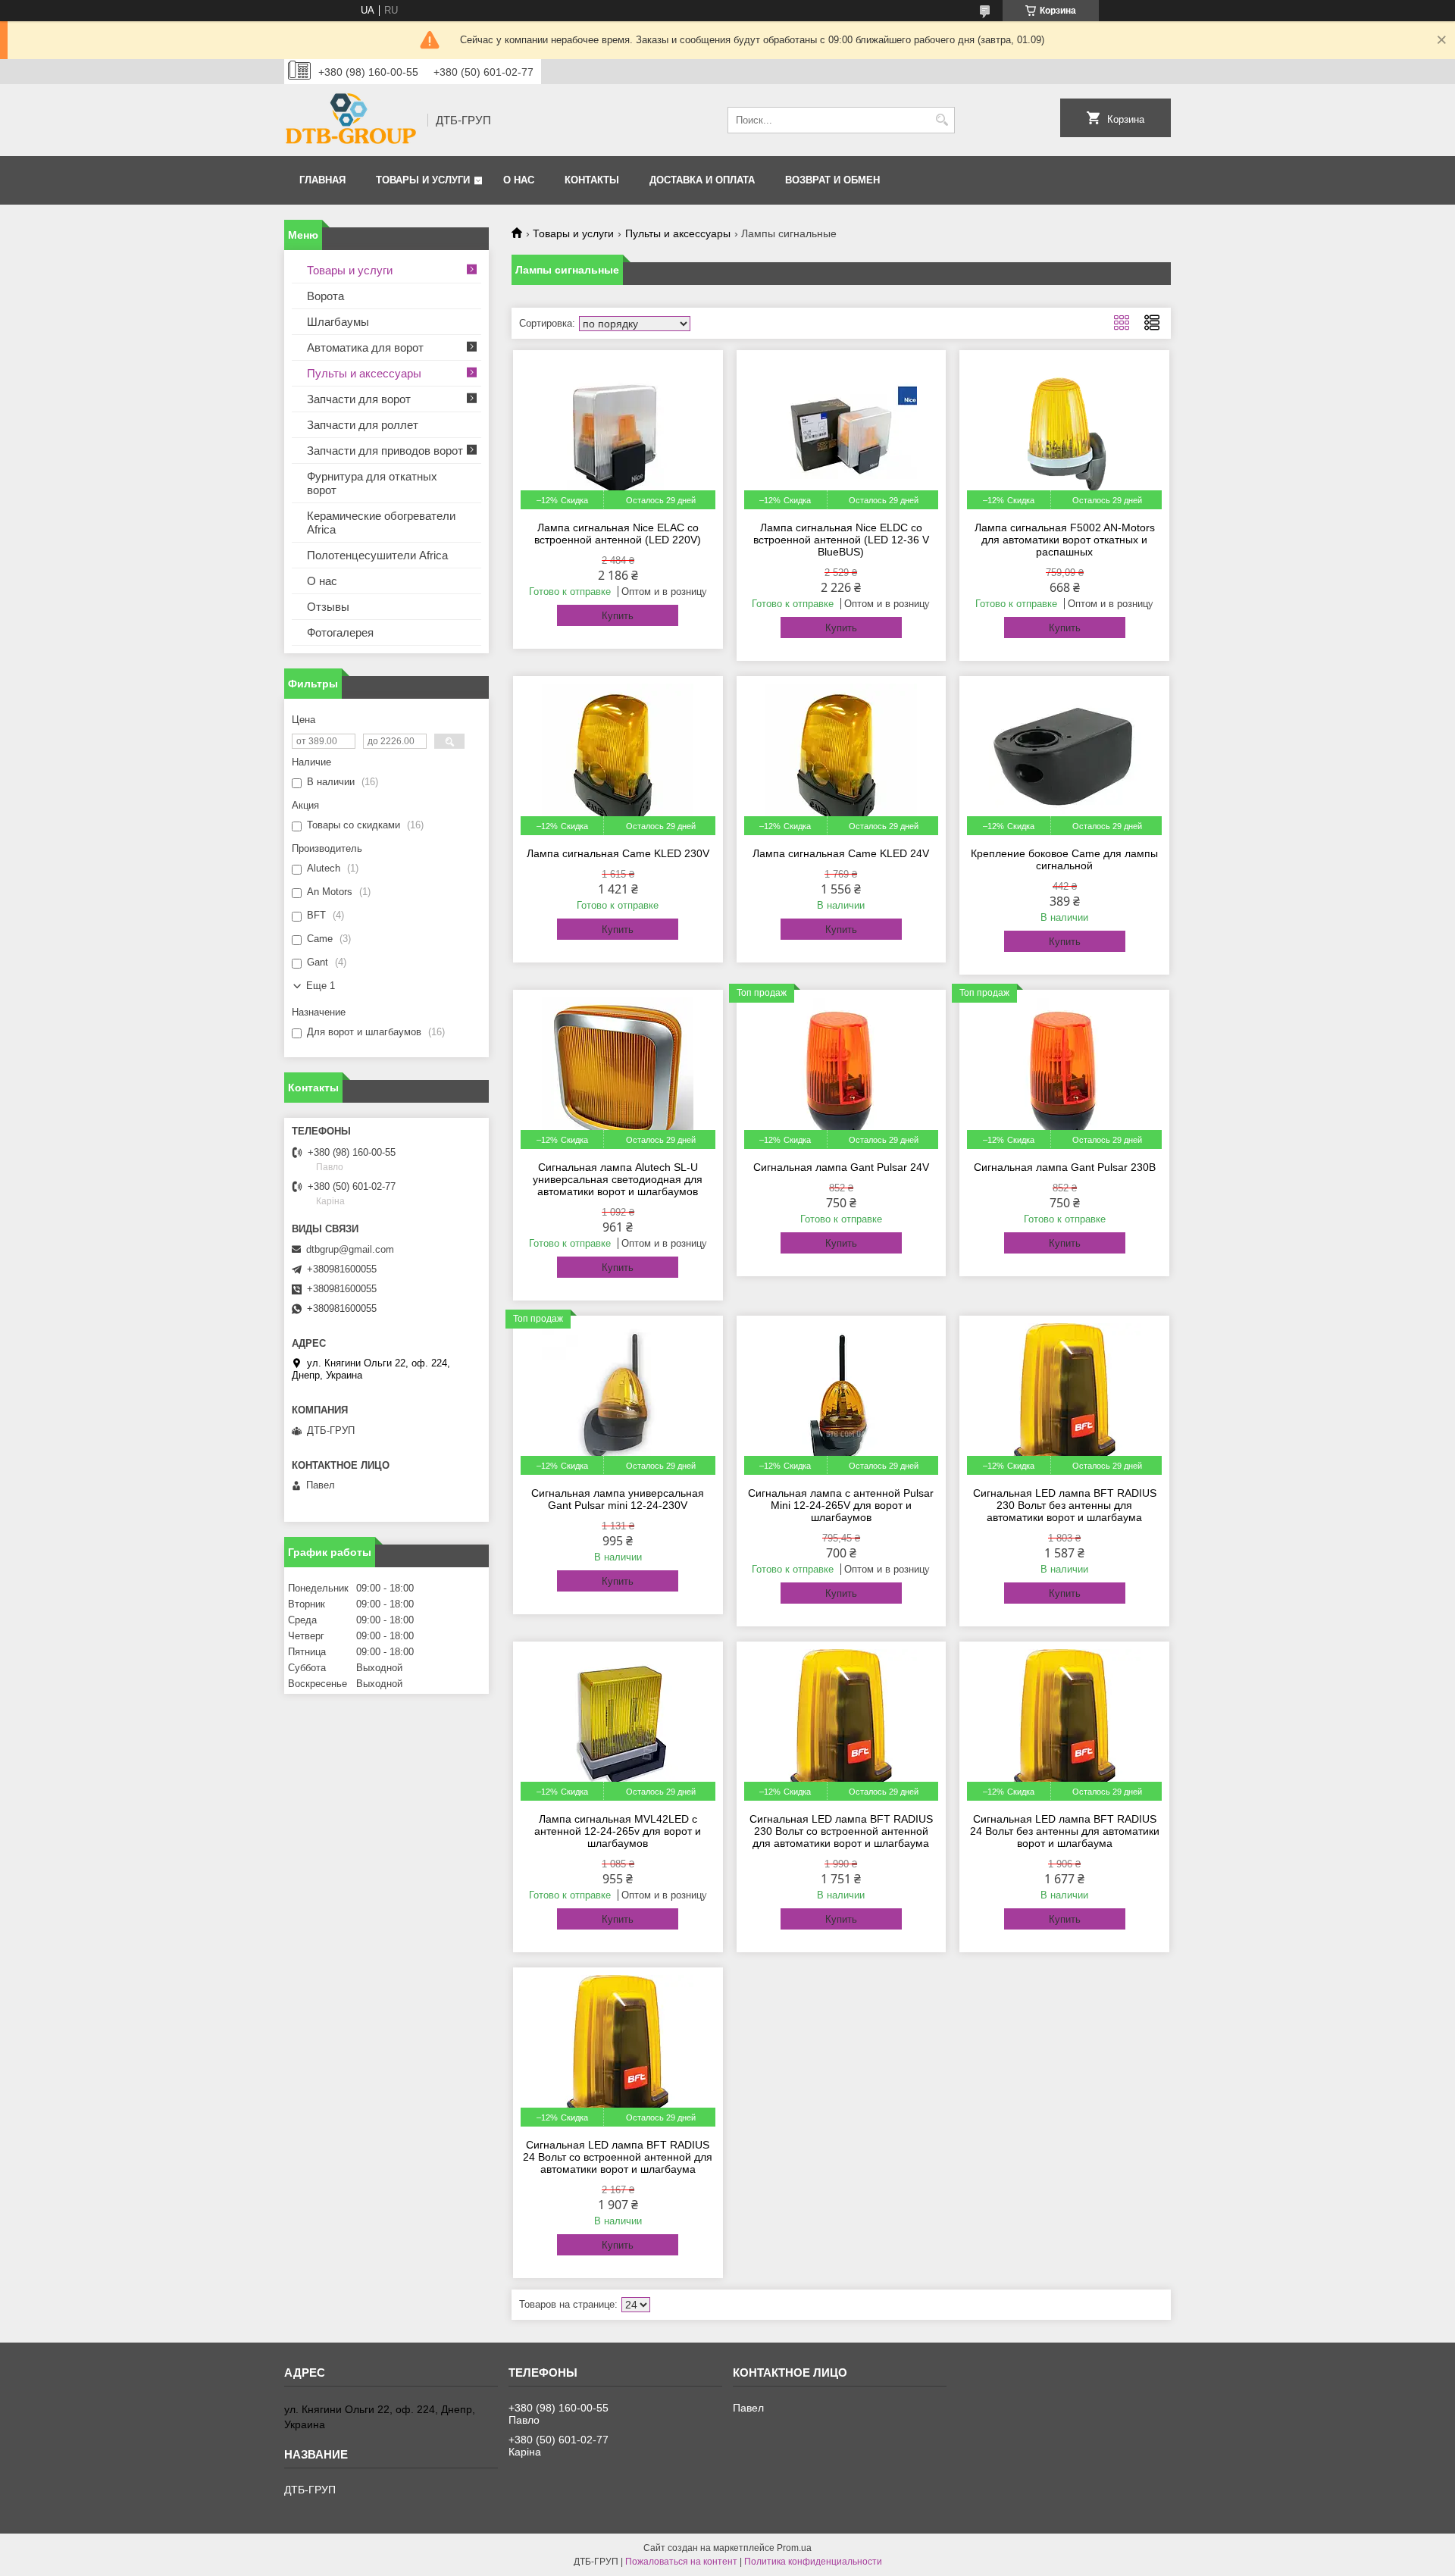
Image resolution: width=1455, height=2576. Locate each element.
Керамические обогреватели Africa (381, 523)
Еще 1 (321, 986)
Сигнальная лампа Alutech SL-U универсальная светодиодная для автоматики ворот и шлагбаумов (618, 1179)
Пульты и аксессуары (678, 233)
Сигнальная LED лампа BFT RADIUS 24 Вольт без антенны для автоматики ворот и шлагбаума (1065, 1831)
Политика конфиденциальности (813, 2562)
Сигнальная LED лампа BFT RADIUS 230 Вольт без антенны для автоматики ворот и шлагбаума (1065, 1505)
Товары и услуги (423, 180)
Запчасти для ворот (359, 399)
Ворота (325, 296)
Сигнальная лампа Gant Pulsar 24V (841, 1167)
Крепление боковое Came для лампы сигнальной (1064, 859)
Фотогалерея (340, 632)
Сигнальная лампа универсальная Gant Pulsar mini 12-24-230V (618, 1499)
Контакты (592, 180)
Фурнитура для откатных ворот (372, 483)
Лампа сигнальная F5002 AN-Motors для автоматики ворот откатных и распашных (1065, 540)
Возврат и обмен (832, 180)
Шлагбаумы (338, 322)
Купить (618, 616)
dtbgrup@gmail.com (350, 1249)
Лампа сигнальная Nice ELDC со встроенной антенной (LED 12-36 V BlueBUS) (841, 540)
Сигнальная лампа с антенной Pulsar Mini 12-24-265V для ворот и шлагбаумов (841, 1505)
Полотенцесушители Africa (377, 555)
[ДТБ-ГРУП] (350, 120)
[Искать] (942, 120)
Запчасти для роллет (363, 425)
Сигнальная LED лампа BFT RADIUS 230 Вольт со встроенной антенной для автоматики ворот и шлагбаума (841, 1831)
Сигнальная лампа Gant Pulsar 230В (1065, 1167)
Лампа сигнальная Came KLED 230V (618, 853)
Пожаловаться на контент (681, 2562)
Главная (322, 180)
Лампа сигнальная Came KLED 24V (841, 853)
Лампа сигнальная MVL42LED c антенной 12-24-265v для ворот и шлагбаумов (618, 1831)
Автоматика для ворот (365, 347)
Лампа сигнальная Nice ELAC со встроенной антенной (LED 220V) (618, 534)
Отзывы (328, 607)
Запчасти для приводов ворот (385, 451)
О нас (519, 180)
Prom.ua (794, 2548)
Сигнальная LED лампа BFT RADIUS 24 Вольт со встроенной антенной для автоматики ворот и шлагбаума (618, 2157)
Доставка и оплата (702, 180)
